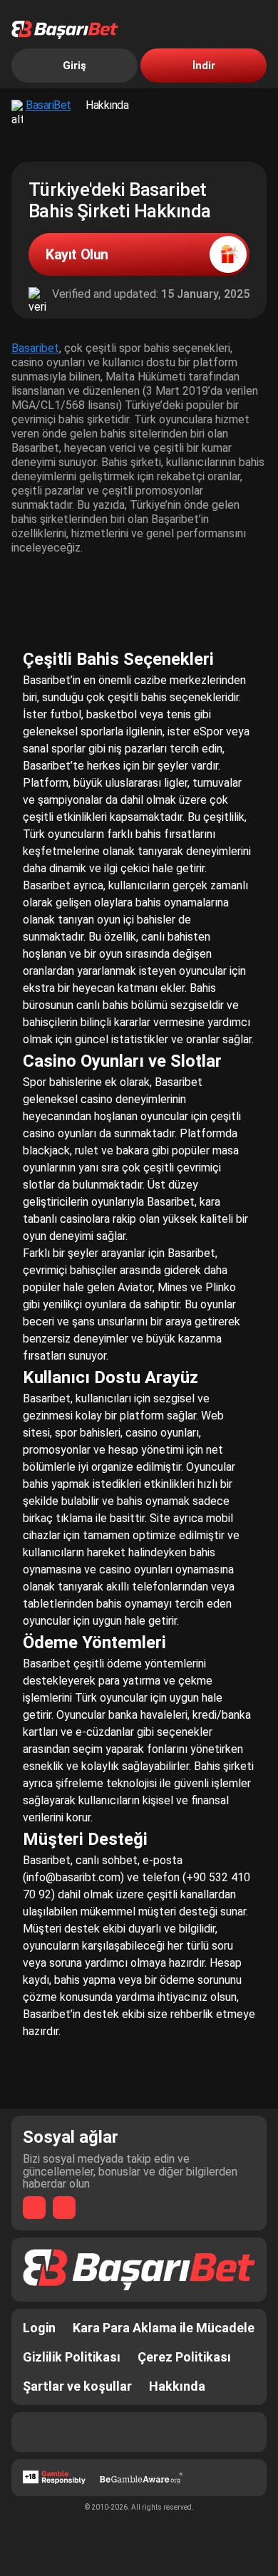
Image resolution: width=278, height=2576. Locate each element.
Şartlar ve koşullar (77, 2386)
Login (39, 2328)
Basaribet (35, 348)
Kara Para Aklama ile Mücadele (164, 2328)
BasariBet (48, 105)
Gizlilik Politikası (72, 2357)
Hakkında (177, 2386)
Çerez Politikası (184, 2357)
